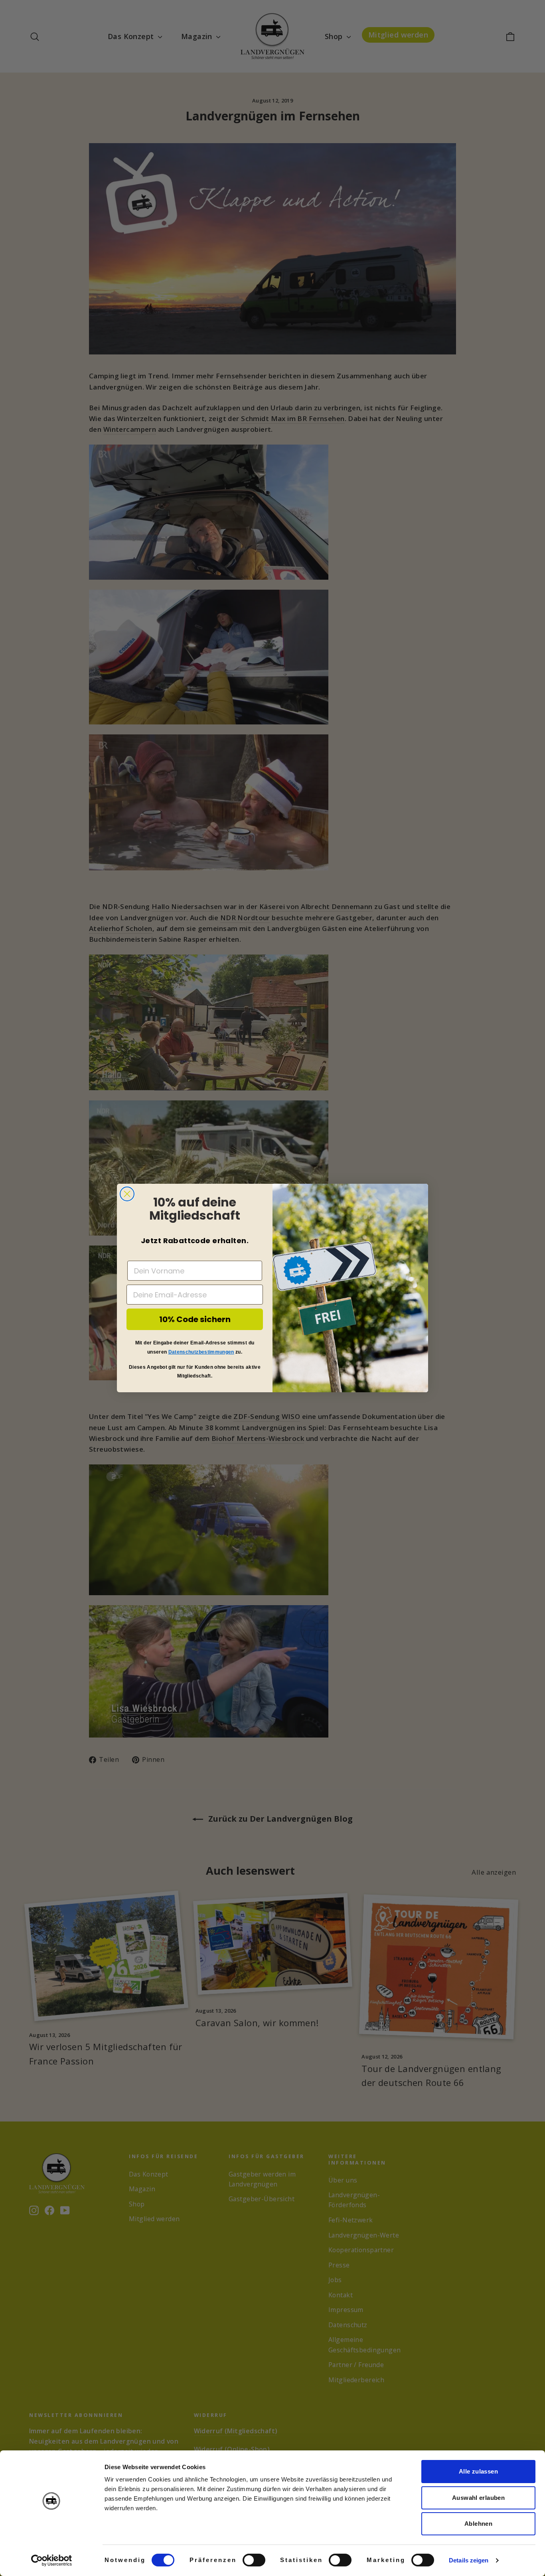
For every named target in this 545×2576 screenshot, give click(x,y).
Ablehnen (478, 2524)
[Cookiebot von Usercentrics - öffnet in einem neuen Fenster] (52, 2560)
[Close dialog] (127, 1194)
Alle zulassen (478, 2471)
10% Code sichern (195, 1319)
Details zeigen (469, 2560)
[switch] (254, 2560)
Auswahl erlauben (478, 2498)
